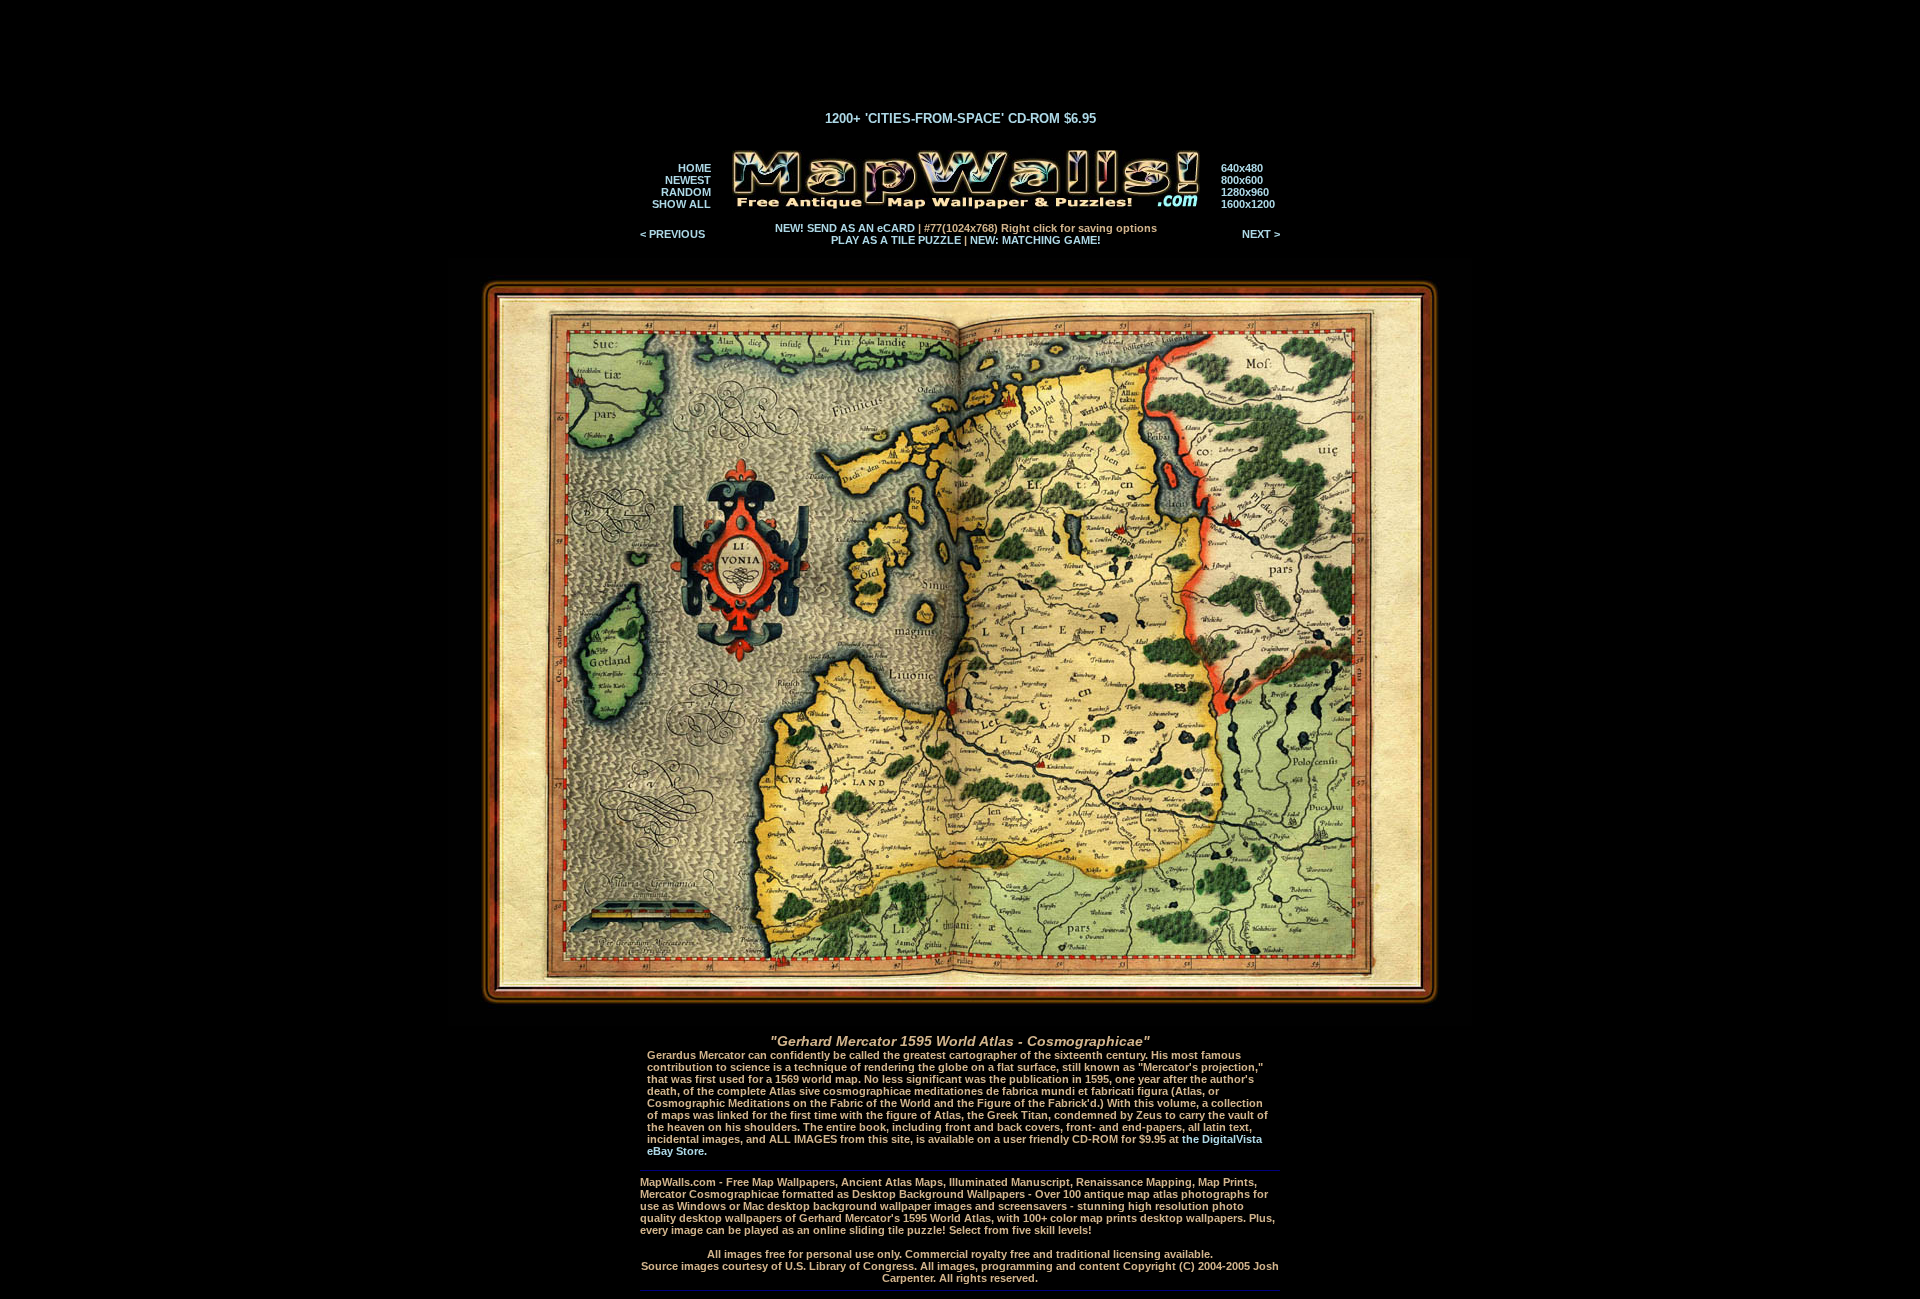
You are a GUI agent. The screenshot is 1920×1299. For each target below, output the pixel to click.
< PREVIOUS (672, 234)
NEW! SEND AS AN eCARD (845, 228)
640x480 (1242, 168)
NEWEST (688, 180)
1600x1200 (1248, 204)
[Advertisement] (960, 48)
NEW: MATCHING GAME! (1035, 240)
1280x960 (1245, 192)
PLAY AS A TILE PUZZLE (896, 240)
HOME (694, 168)
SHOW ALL (681, 204)
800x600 (1242, 180)
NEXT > (1261, 234)
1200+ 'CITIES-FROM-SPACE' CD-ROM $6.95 (960, 118)
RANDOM (686, 192)
